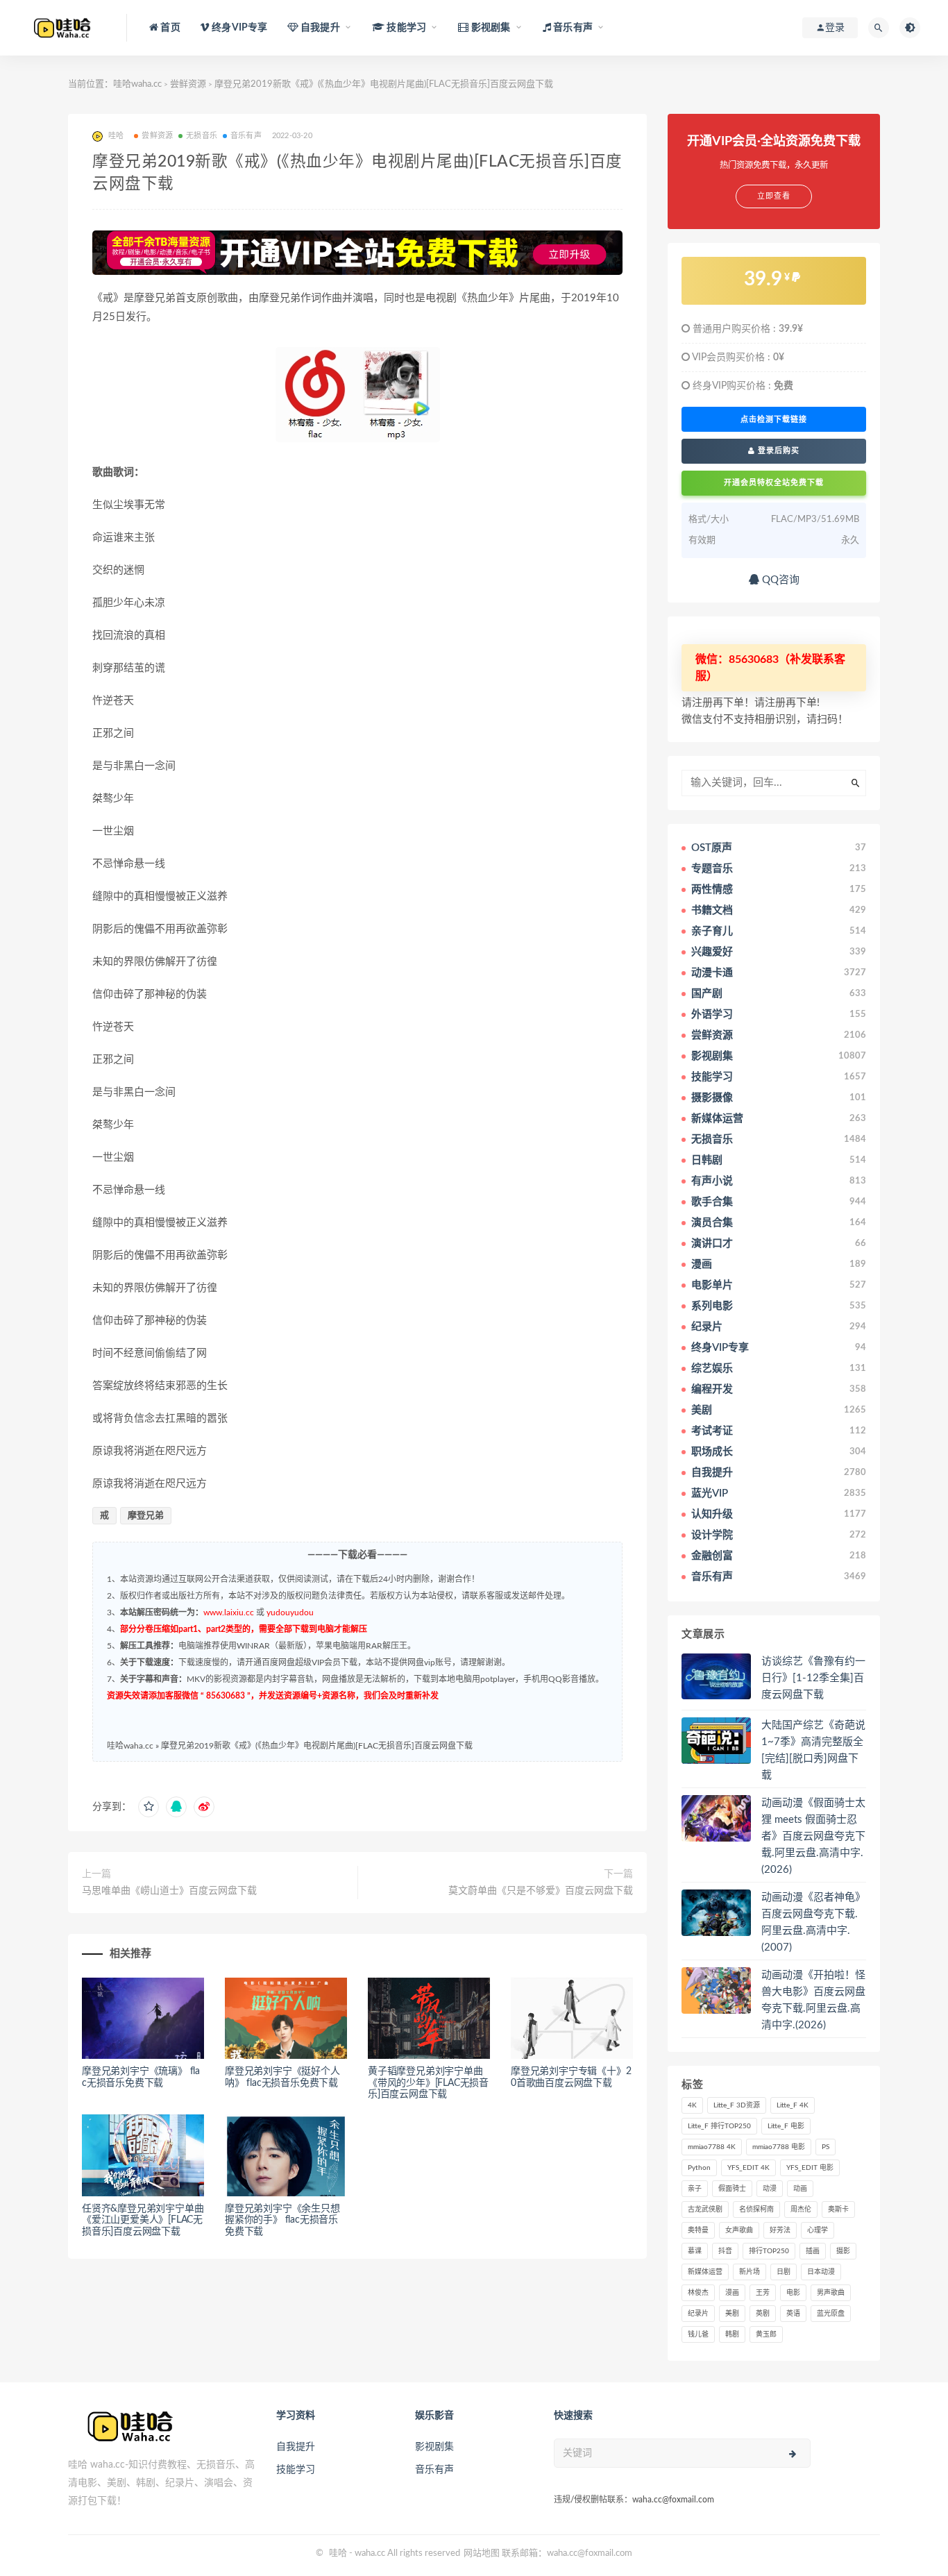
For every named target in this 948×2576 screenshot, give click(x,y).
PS (826, 2147)
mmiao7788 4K (712, 2147)
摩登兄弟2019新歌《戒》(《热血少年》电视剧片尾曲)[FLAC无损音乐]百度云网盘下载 (317, 1746)
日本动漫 (821, 2272)
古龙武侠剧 (705, 2209)
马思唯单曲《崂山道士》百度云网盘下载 (169, 1891)
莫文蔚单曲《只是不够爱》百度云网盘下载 (541, 1891)
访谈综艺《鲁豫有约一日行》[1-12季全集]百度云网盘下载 (813, 1678)
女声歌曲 (739, 2230)
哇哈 (338, 2553)
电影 (793, 2293)
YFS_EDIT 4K (748, 2168)
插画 (813, 2251)
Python (699, 2168)
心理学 (818, 2230)
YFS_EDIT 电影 (810, 2168)
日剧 (784, 2272)
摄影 (843, 2251)
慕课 (695, 2251)
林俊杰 (698, 2293)
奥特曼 (698, 2230)
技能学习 (296, 2470)
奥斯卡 (838, 2209)
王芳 (763, 2293)
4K (692, 2105)
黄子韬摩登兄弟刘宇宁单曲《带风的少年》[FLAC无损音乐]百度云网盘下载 (428, 2083)
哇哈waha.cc (137, 84)
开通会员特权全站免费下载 (774, 483)
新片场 (750, 2272)
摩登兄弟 (146, 1516)
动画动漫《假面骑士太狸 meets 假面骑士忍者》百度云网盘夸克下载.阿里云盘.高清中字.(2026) (813, 1836)
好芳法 (780, 2230)
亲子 (695, 2189)
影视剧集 (434, 2447)
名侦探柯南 (756, 2209)
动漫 (770, 2189)
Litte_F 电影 (786, 2126)
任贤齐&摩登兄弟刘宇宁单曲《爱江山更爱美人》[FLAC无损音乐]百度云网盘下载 (143, 2221)
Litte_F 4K (793, 2105)
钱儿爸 (698, 2334)
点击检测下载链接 (774, 419)
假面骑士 (732, 2189)
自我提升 (296, 2447)
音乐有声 (246, 136)
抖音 (725, 2251)
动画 (800, 2189)
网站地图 (482, 2553)
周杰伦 (801, 2209)
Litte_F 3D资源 (737, 2105)
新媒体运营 (705, 2272)
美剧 (732, 2314)
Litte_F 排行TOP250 (719, 2126)
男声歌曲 (831, 2293)
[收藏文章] (149, 1807)
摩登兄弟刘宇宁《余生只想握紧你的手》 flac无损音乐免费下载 (282, 2221)
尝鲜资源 (188, 84)
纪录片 (698, 2314)
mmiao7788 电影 (779, 2147)
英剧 (763, 2314)
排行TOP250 (769, 2251)
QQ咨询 (779, 580)
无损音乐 (202, 136)
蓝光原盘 (831, 2314)
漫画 (732, 2293)
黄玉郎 (766, 2334)
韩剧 (732, 2334)
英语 (793, 2314)
